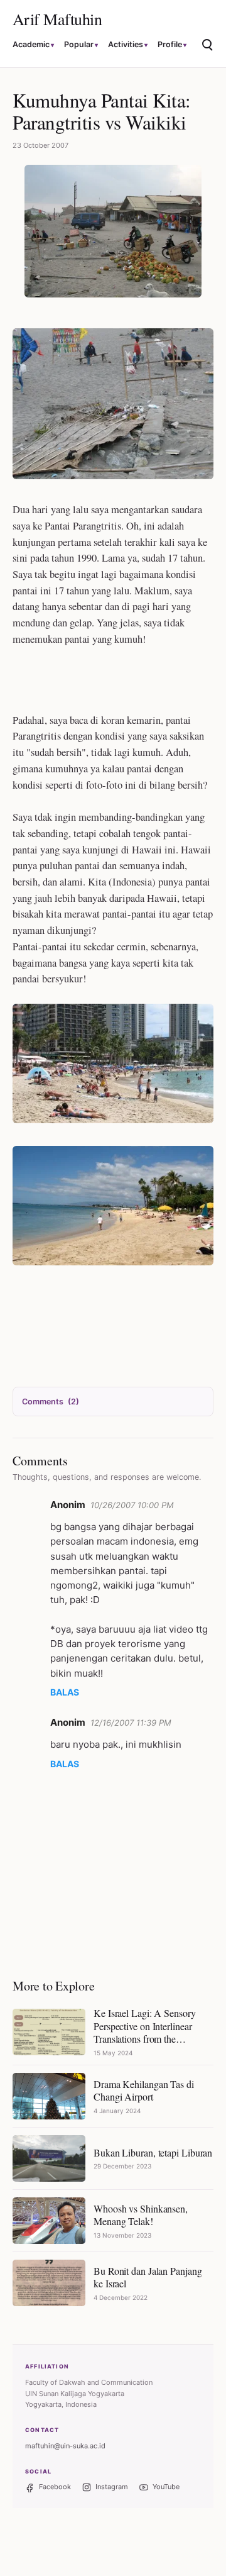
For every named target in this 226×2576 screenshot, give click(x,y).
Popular (79, 44)
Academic (31, 44)
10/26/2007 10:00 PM (132, 1505)
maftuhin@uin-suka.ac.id (65, 2446)
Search (208, 46)
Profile (170, 44)
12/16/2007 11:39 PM (131, 1723)
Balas (65, 1692)
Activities (126, 44)
